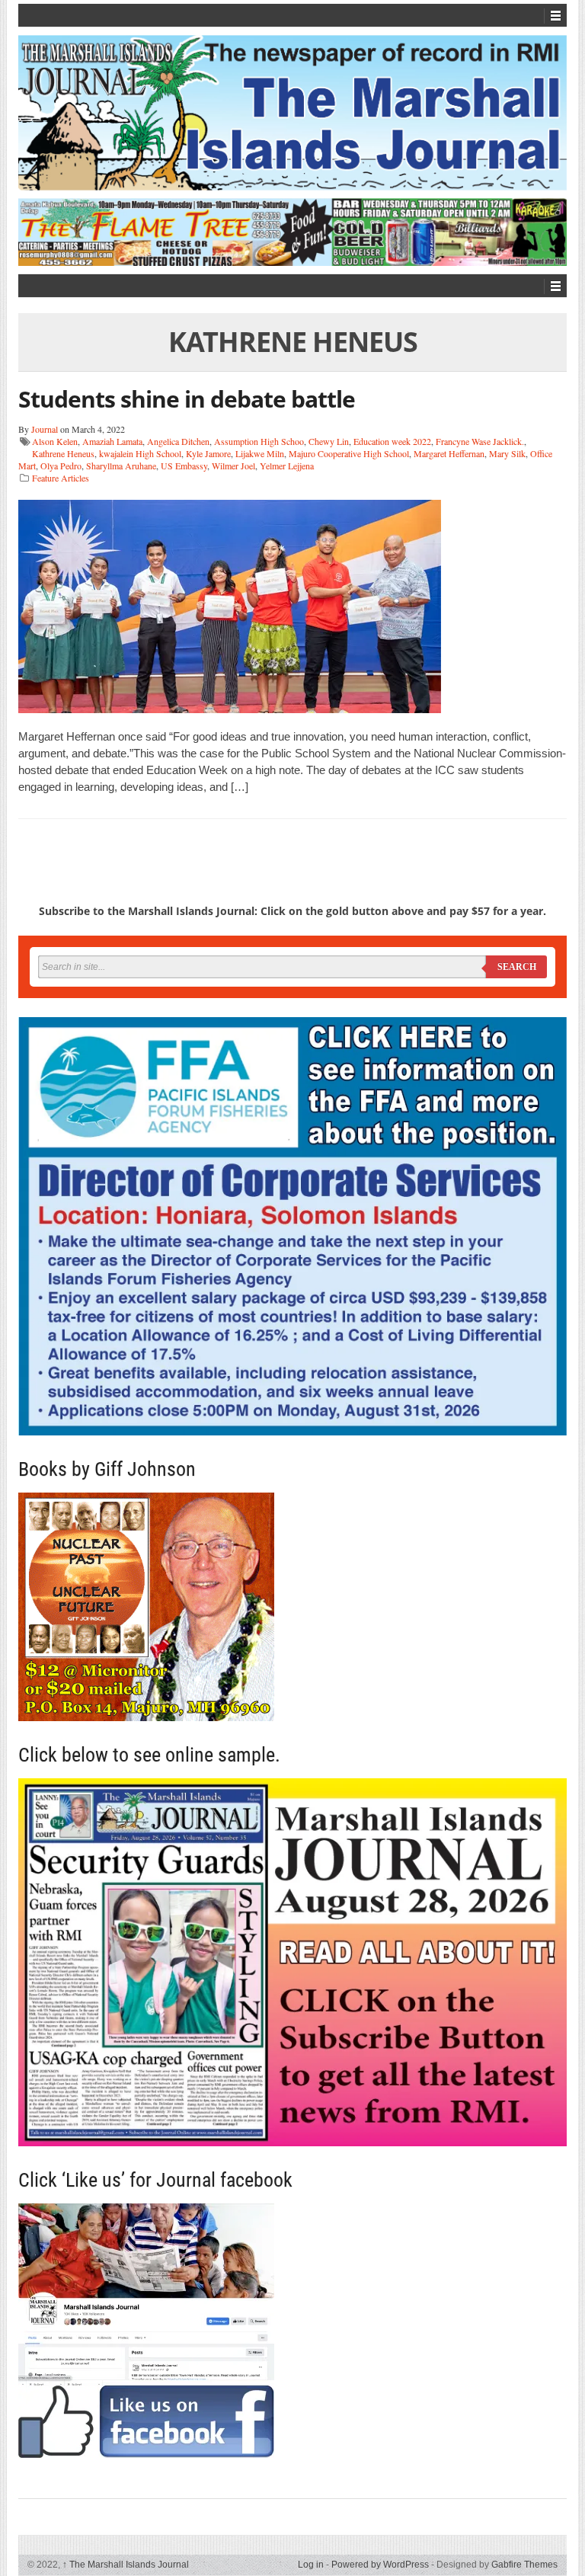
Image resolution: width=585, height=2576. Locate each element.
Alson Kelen (55, 441)
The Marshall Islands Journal (126, 2565)
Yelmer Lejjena (287, 466)
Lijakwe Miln (260, 453)
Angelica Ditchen (178, 441)
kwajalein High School (140, 453)
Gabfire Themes (524, 2565)
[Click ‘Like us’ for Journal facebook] (292, 2331)
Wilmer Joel (233, 466)
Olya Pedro (61, 466)
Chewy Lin (329, 441)
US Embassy (184, 466)
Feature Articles (61, 478)
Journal (45, 429)
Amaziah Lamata (112, 441)
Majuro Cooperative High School (349, 453)
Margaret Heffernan (449, 453)
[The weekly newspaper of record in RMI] (292, 113)
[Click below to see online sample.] (292, 1962)
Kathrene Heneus (63, 453)
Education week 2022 (392, 441)
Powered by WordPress (380, 2565)
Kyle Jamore (208, 453)
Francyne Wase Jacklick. (480, 441)
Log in (311, 2565)
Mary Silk (507, 453)
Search (517, 967)
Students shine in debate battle (187, 399)
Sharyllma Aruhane (121, 466)
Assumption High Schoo (259, 441)
